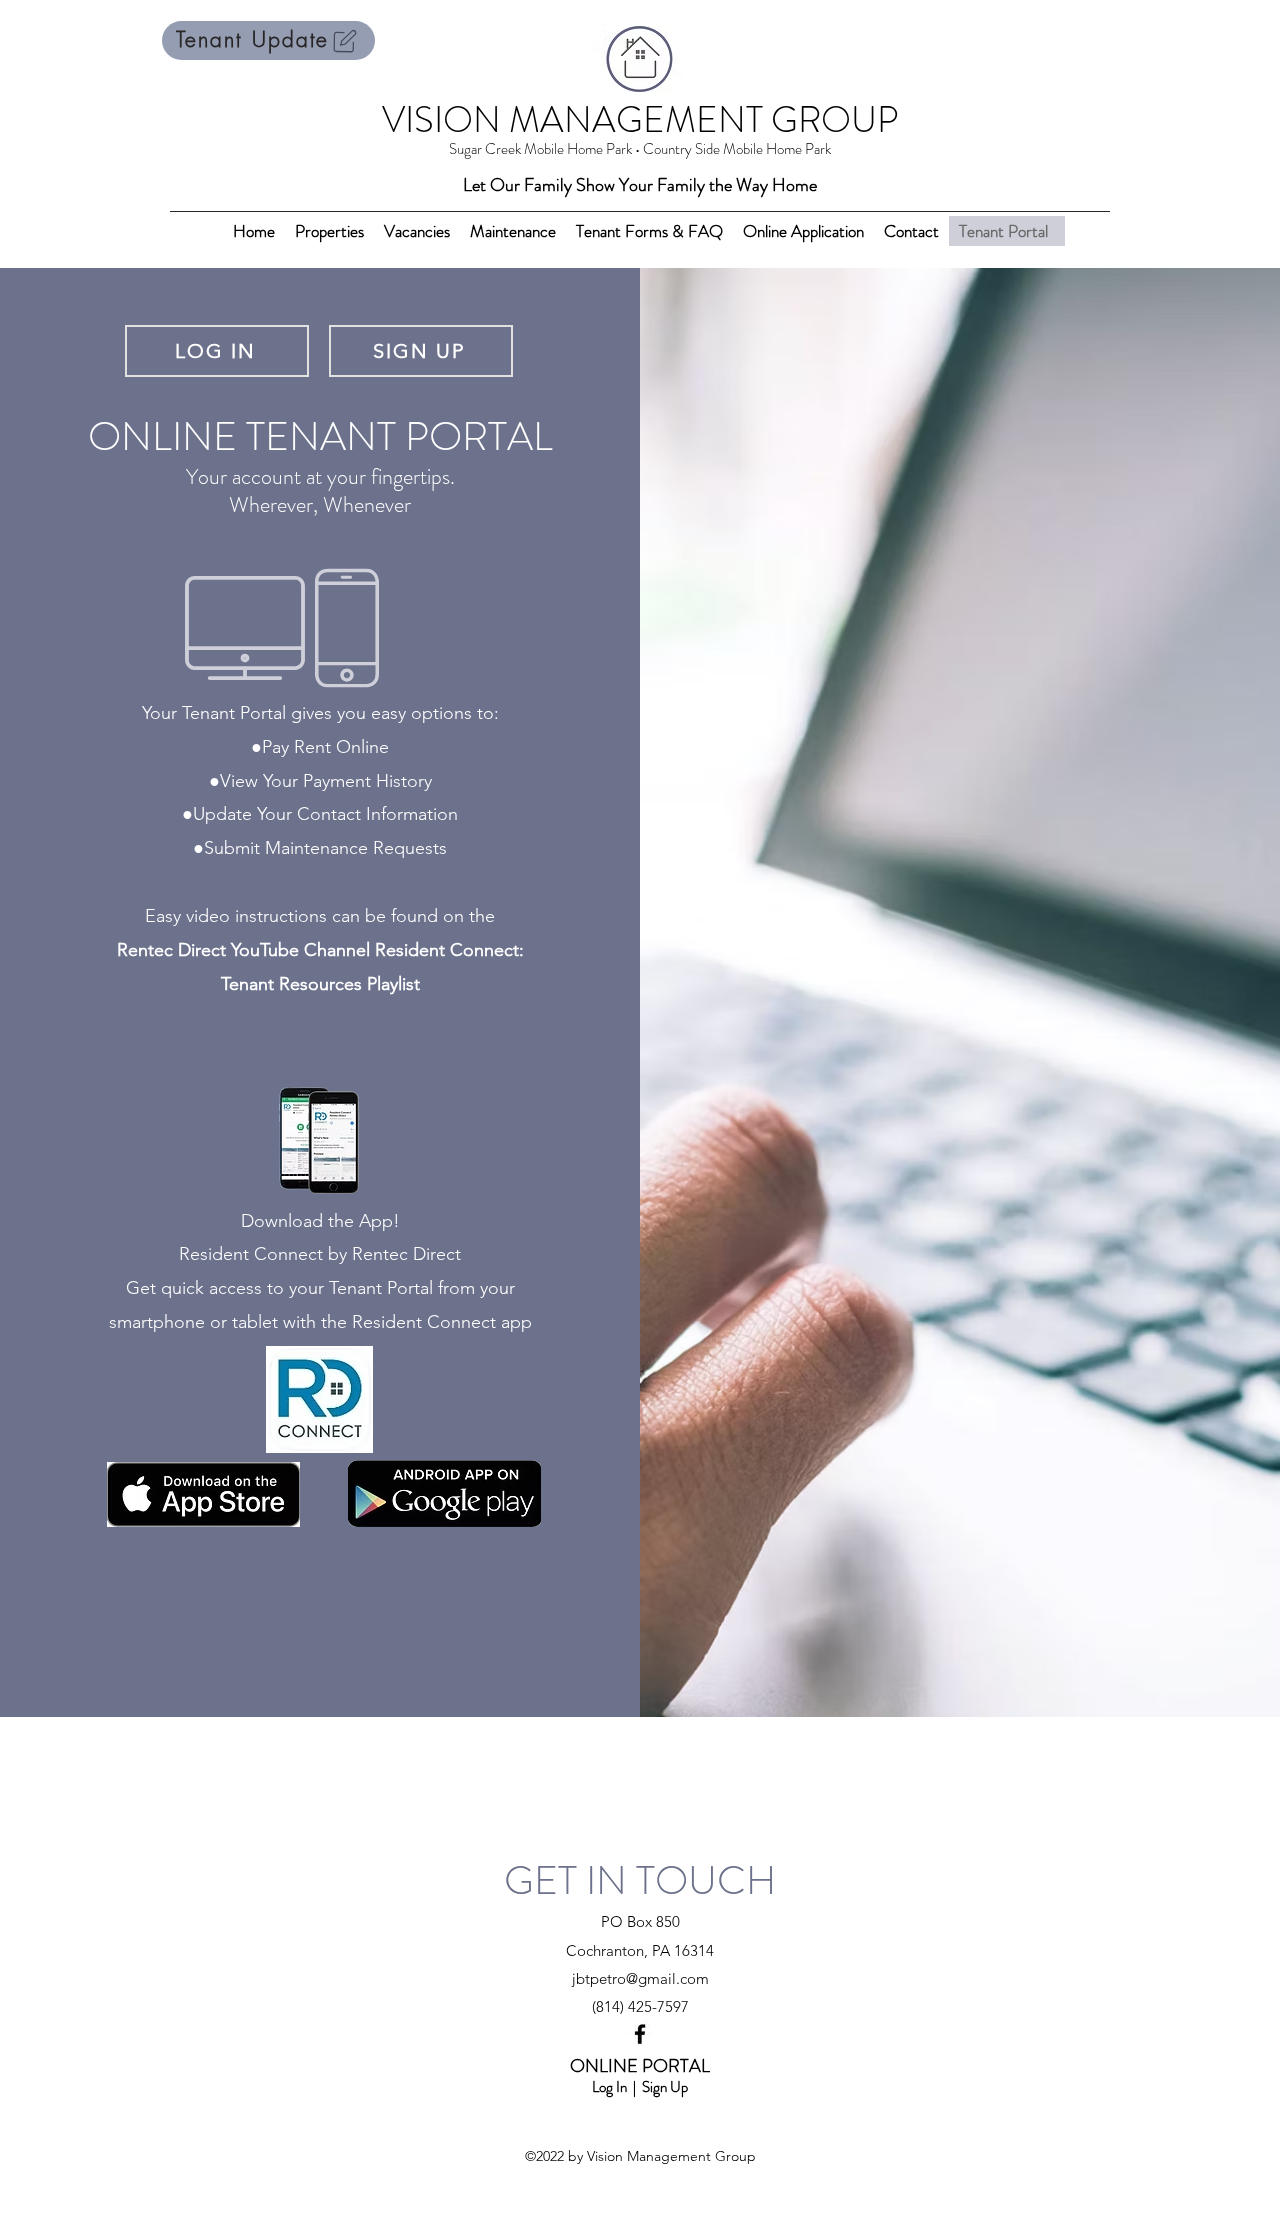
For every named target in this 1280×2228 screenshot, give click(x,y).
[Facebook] (640, 2034)
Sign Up (665, 2087)
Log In (609, 2087)
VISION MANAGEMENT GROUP (640, 120)
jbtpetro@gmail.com (640, 1978)
